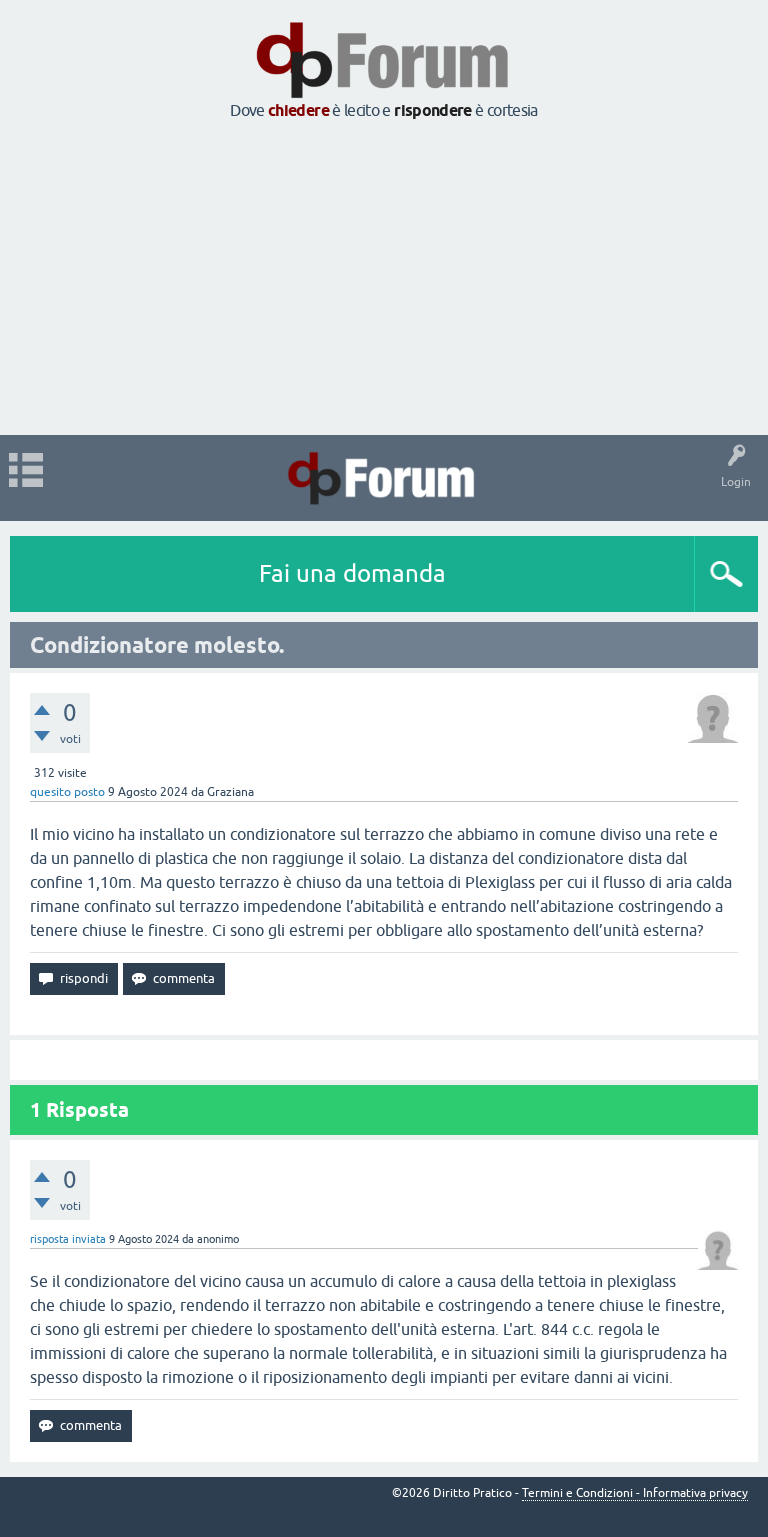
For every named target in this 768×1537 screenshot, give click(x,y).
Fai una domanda (352, 573)
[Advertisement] (384, 279)
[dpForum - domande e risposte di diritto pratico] (383, 478)
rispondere (433, 110)
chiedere (298, 110)
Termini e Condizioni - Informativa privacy (635, 1493)
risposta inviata (68, 1239)
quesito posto (67, 792)
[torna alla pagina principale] (384, 92)
